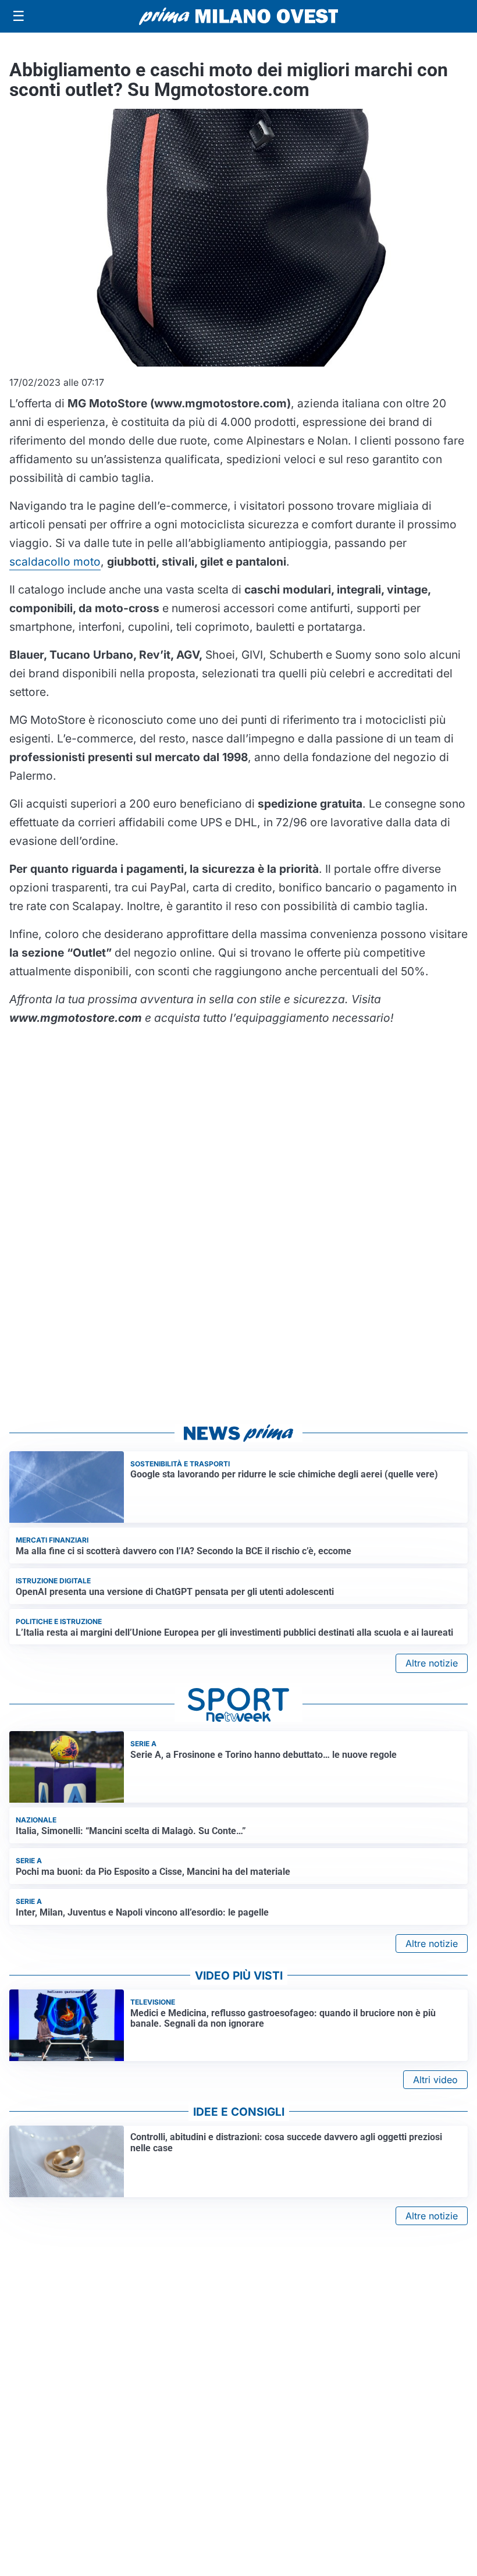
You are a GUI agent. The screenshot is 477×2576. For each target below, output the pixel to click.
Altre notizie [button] (432, 1663)
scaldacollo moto (55, 562)
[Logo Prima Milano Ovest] (238, 16)
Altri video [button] (435, 2080)
